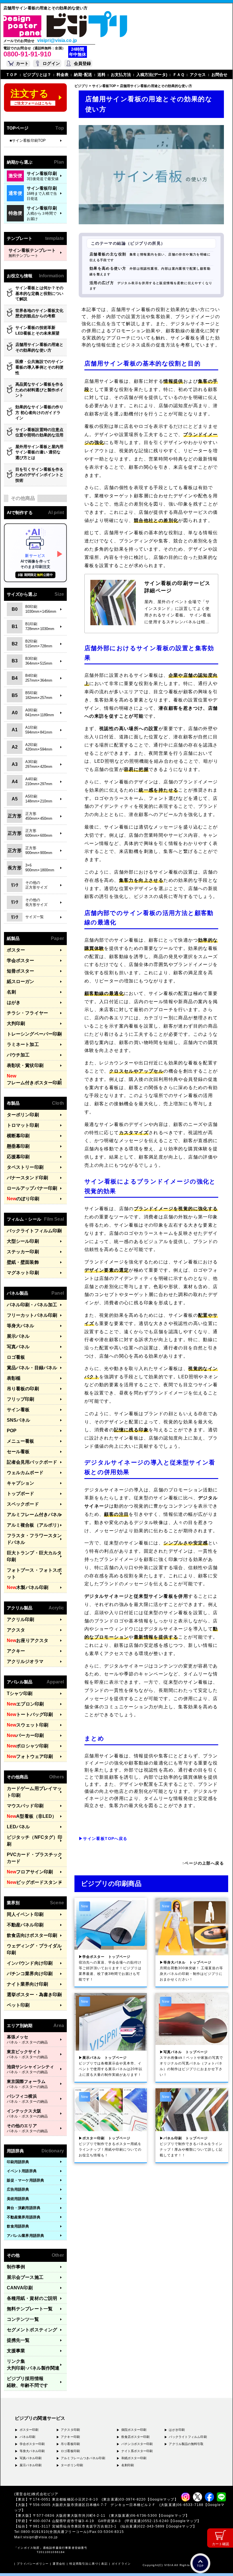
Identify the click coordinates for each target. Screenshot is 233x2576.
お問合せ (219, 75)
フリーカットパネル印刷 (32, 1315)
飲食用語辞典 (18, 2226)
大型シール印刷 (23, 1241)
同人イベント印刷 (25, 1914)
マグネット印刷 (23, 1273)
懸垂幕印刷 (18, 1146)
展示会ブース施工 (25, 2277)
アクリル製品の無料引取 (186, 2444)
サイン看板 (18, 1410)
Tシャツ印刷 (20, 1693)
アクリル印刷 (21, 1619)
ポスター (16, 950)
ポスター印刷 (29, 2430)
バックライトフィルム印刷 (34, 1231)
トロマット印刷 (23, 1125)
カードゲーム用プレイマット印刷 (34, 1792)
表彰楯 (14, 1378)
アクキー (16, 1651)
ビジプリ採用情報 (27, 2382)
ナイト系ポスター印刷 (137, 2451)
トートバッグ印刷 (30, 1714)
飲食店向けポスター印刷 (32, 1935)
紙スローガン (21, 981)
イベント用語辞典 (22, 2171)
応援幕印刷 (18, 1157)
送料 (101, 75)
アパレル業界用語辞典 (25, 2236)
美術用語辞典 (18, 2199)
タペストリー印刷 (25, 1167)
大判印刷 (16, 1023)
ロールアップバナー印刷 (32, 1188)
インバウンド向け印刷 (30, 1963)
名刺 (11, 992)
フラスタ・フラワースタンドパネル (34, 1539)
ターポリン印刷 (23, 1115)
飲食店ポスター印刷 (136, 2437)
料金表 (63, 75)
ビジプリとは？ (37, 75)
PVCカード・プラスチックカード (35, 1858)
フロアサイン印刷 (30, 1872)
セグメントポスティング (32, 2330)
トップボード (21, 1494)
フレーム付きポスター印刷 (34, 1079)
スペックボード (23, 1504)
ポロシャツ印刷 (28, 1746)
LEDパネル (18, 1827)
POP (12, 1431)
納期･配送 (83, 75)
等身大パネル (21, 1326)
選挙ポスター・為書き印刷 (34, 1995)
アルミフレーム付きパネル (34, 1515)
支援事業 (16, 2351)
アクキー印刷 (70, 2437)
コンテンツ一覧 (23, 2319)
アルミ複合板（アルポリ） (34, 1525)
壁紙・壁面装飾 (23, 1262)
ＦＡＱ (179, 75)
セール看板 (18, 1452)
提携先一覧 (18, 2340)
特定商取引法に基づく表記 (88, 2564)
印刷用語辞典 (18, 2162)
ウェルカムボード (25, 1473)
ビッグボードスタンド (34, 1882)
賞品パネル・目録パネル (32, 1368)
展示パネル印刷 (31, 2465)
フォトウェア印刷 (30, 1756)
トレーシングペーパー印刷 (34, 1034)
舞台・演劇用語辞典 (24, 2208)
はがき (14, 1002)
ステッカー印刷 (23, 1252)
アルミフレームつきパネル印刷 (83, 2458)
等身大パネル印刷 (32, 2451)
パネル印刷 (28, 2437)
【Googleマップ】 (162, 2499)
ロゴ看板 (16, 1357)
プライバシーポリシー (33, 2564)
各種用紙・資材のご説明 (32, 2298)
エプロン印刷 (25, 1704)
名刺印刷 (128, 2465)
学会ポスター (21, 961)
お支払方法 (121, 75)
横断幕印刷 (18, 1136)
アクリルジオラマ (25, 1661)
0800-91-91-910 (27, 54)
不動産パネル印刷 (25, 1925)
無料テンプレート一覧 (30, 2309)
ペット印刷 (18, 2005)
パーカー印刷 (25, 1735)
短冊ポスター (21, 971)
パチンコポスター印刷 (137, 2444)
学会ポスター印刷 (32, 2444)
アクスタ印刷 (70, 2430)
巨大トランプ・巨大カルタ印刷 (34, 1556)
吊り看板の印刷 (23, 1389)
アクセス (198, 75)
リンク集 (33, 2365)
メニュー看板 (21, 1441)
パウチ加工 (18, 1055)
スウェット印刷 (28, 1725)
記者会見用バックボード (32, 1462)
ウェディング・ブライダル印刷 (34, 1949)
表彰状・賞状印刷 (25, 1065)
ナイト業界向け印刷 (27, 1984)
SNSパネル (19, 1420)
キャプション (21, 1483)
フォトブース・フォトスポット (34, 1574)
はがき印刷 (177, 2430)
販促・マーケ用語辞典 (25, 2180)
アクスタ (16, 1630)
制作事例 (16, 2267)
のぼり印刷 (23, 1199)
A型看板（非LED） (32, 1816)
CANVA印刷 (20, 2288)
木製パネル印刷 (28, 1587)
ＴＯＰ (12, 75)
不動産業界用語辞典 (24, 2217)
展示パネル (18, 1336)
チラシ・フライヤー (27, 1013)
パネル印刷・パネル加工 (32, 1305)
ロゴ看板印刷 (70, 2451)
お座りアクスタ (28, 1640)
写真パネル (18, 1347)
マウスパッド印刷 (25, 1806)
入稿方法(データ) (152, 75)
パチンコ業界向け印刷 (30, 1974)
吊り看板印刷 (70, 2444)
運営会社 (59, 2564)
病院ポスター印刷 (134, 2430)
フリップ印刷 (21, 1399)
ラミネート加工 (23, 1044)
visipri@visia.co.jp (57, 41)
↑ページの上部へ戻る (203, 1863)
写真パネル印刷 (31, 2458)
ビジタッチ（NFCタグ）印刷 (35, 1841)
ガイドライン (121, 2564)
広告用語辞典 (18, 2189)
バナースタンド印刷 (27, 1178)
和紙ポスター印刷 (134, 2458)
